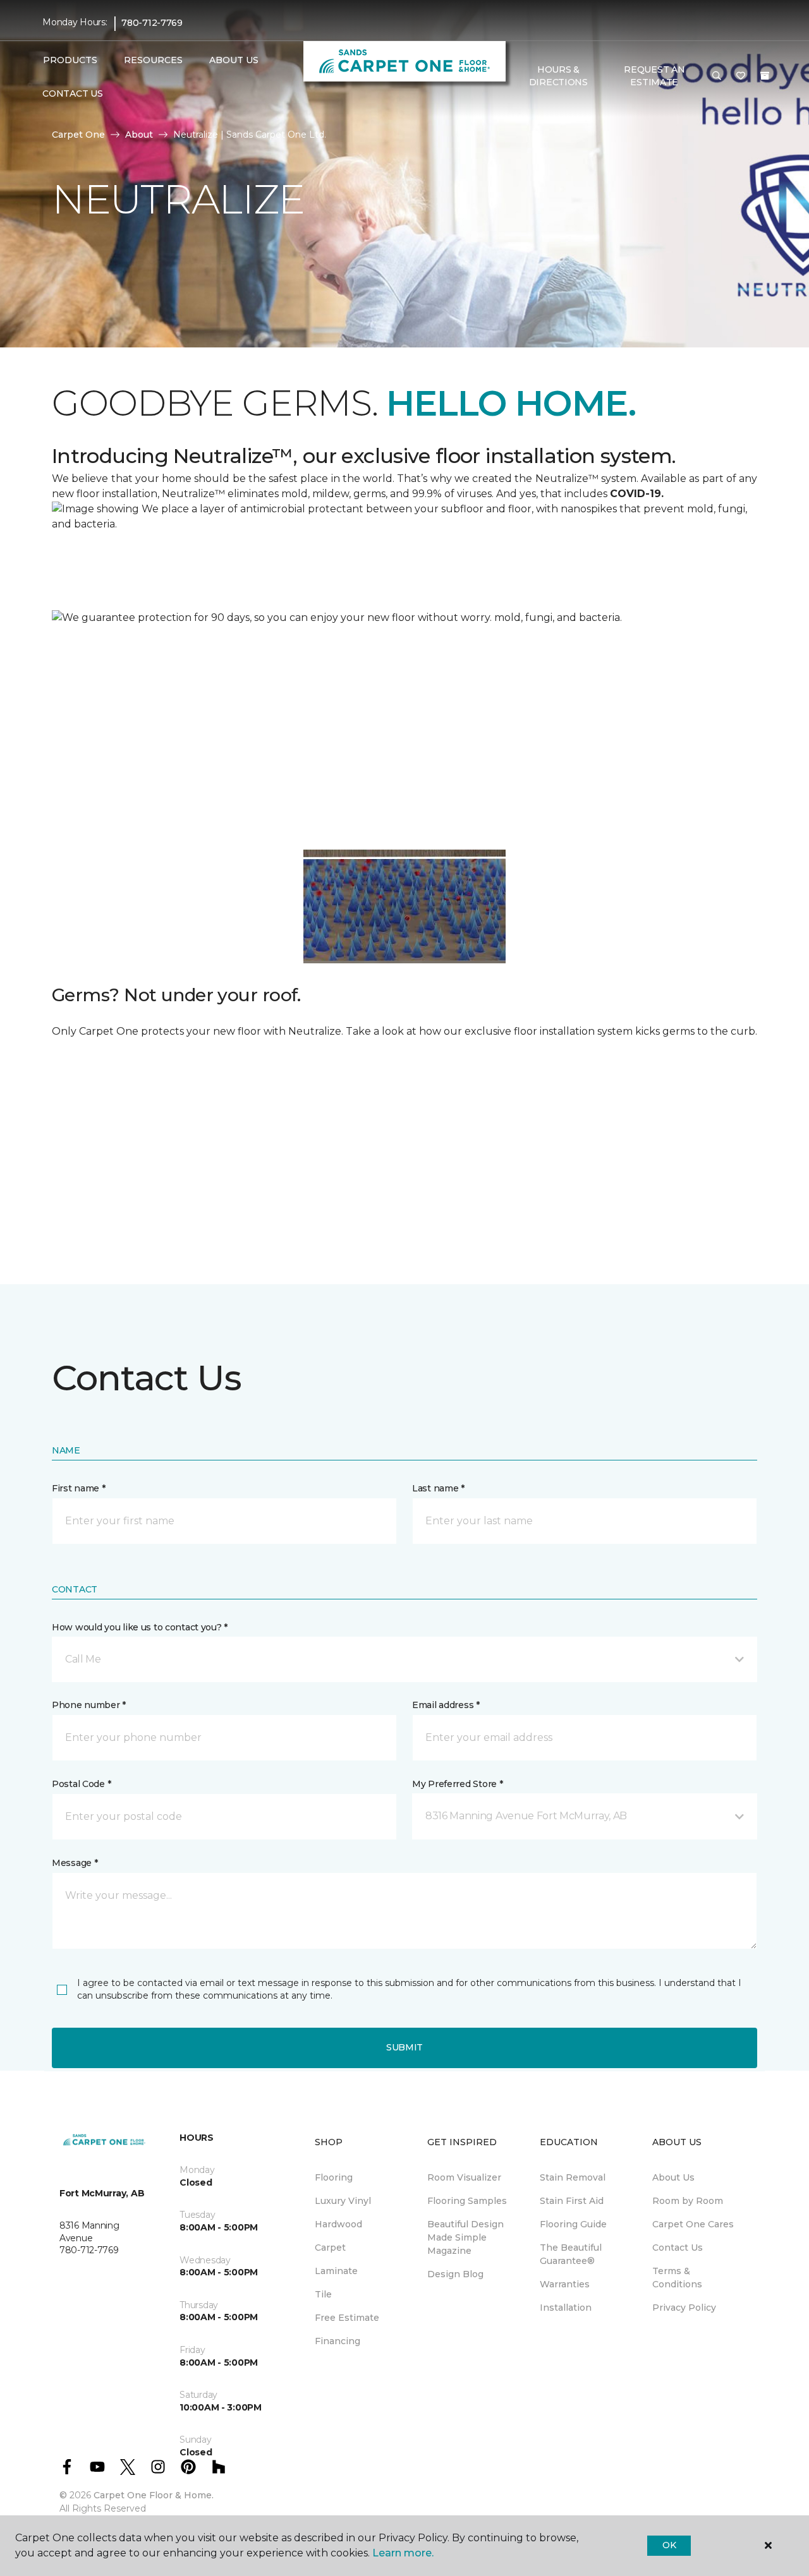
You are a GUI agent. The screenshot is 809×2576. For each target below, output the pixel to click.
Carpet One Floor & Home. (154, 2495)
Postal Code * (81, 1784)
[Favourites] (741, 76)
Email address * (446, 1705)
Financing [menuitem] (338, 2341)
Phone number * (89, 1705)
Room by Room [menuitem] (688, 2201)
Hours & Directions (558, 76)
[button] (717, 76)
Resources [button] (153, 60)
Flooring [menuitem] (334, 2177)
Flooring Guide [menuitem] (573, 2224)
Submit (404, 2047)
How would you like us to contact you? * (140, 1627)
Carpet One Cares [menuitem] (693, 2224)
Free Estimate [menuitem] (347, 2318)
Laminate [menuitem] (336, 2271)
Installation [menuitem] (566, 2308)
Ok (669, 2545)
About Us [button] (234, 60)
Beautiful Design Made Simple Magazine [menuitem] (465, 2237)
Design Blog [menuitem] (455, 2274)
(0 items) (765, 76)
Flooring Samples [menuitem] (467, 2201)
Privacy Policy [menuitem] (684, 2308)
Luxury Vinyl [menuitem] (343, 2201)
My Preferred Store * (457, 1784)
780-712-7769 (152, 23)
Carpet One (78, 135)
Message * (75, 1863)
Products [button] (70, 60)
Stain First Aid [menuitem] (572, 2201)
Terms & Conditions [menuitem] (677, 2278)
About (139, 135)
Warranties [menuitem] (565, 2284)
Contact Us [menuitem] (72, 93)
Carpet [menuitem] (330, 2248)
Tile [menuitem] (323, 2294)
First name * (79, 1488)
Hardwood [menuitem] (338, 2224)
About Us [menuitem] (673, 2177)
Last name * (438, 1488)
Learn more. (403, 2553)
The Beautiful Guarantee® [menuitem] (571, 2254)
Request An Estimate (654, 76)
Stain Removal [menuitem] (573, 2177)
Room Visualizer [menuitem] (464, 2177)
